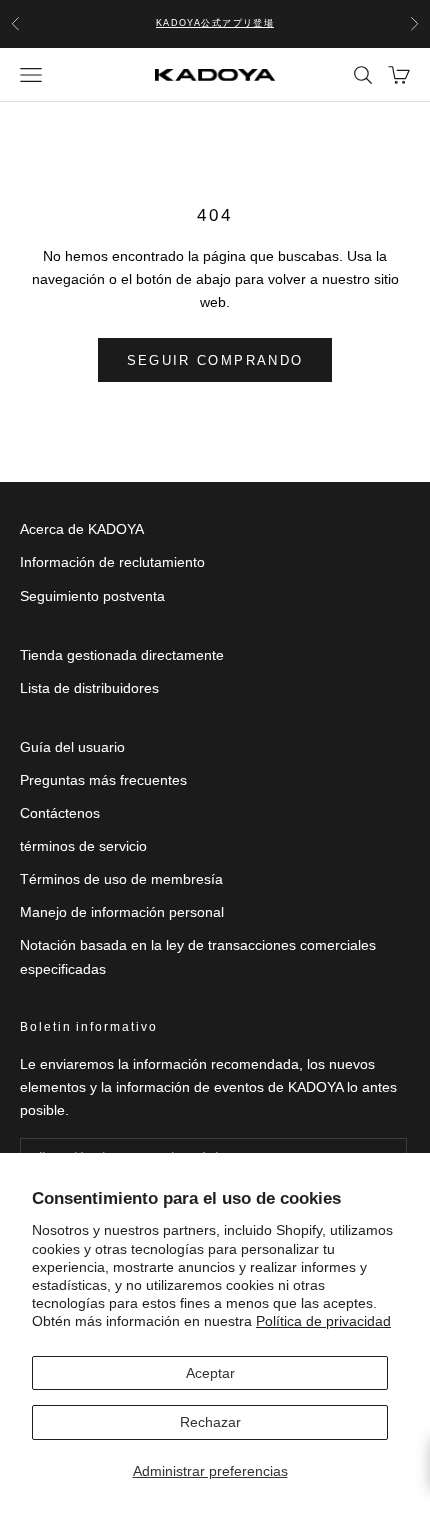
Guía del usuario (72, 747)
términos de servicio (83, 846)
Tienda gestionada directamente (122, 655)
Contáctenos (60, 813)
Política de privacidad (323, 1321)
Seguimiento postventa (92, 596)
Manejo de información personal (122, 912)
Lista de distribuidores (89, 688)
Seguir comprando (215, 360)
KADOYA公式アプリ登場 (215, 23)
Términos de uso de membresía (121, 879)
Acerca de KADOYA (82, 529)
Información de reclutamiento (112, 562)
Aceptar (210, 1373)
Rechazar (210, 1422)
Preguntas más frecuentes (103, 780)
